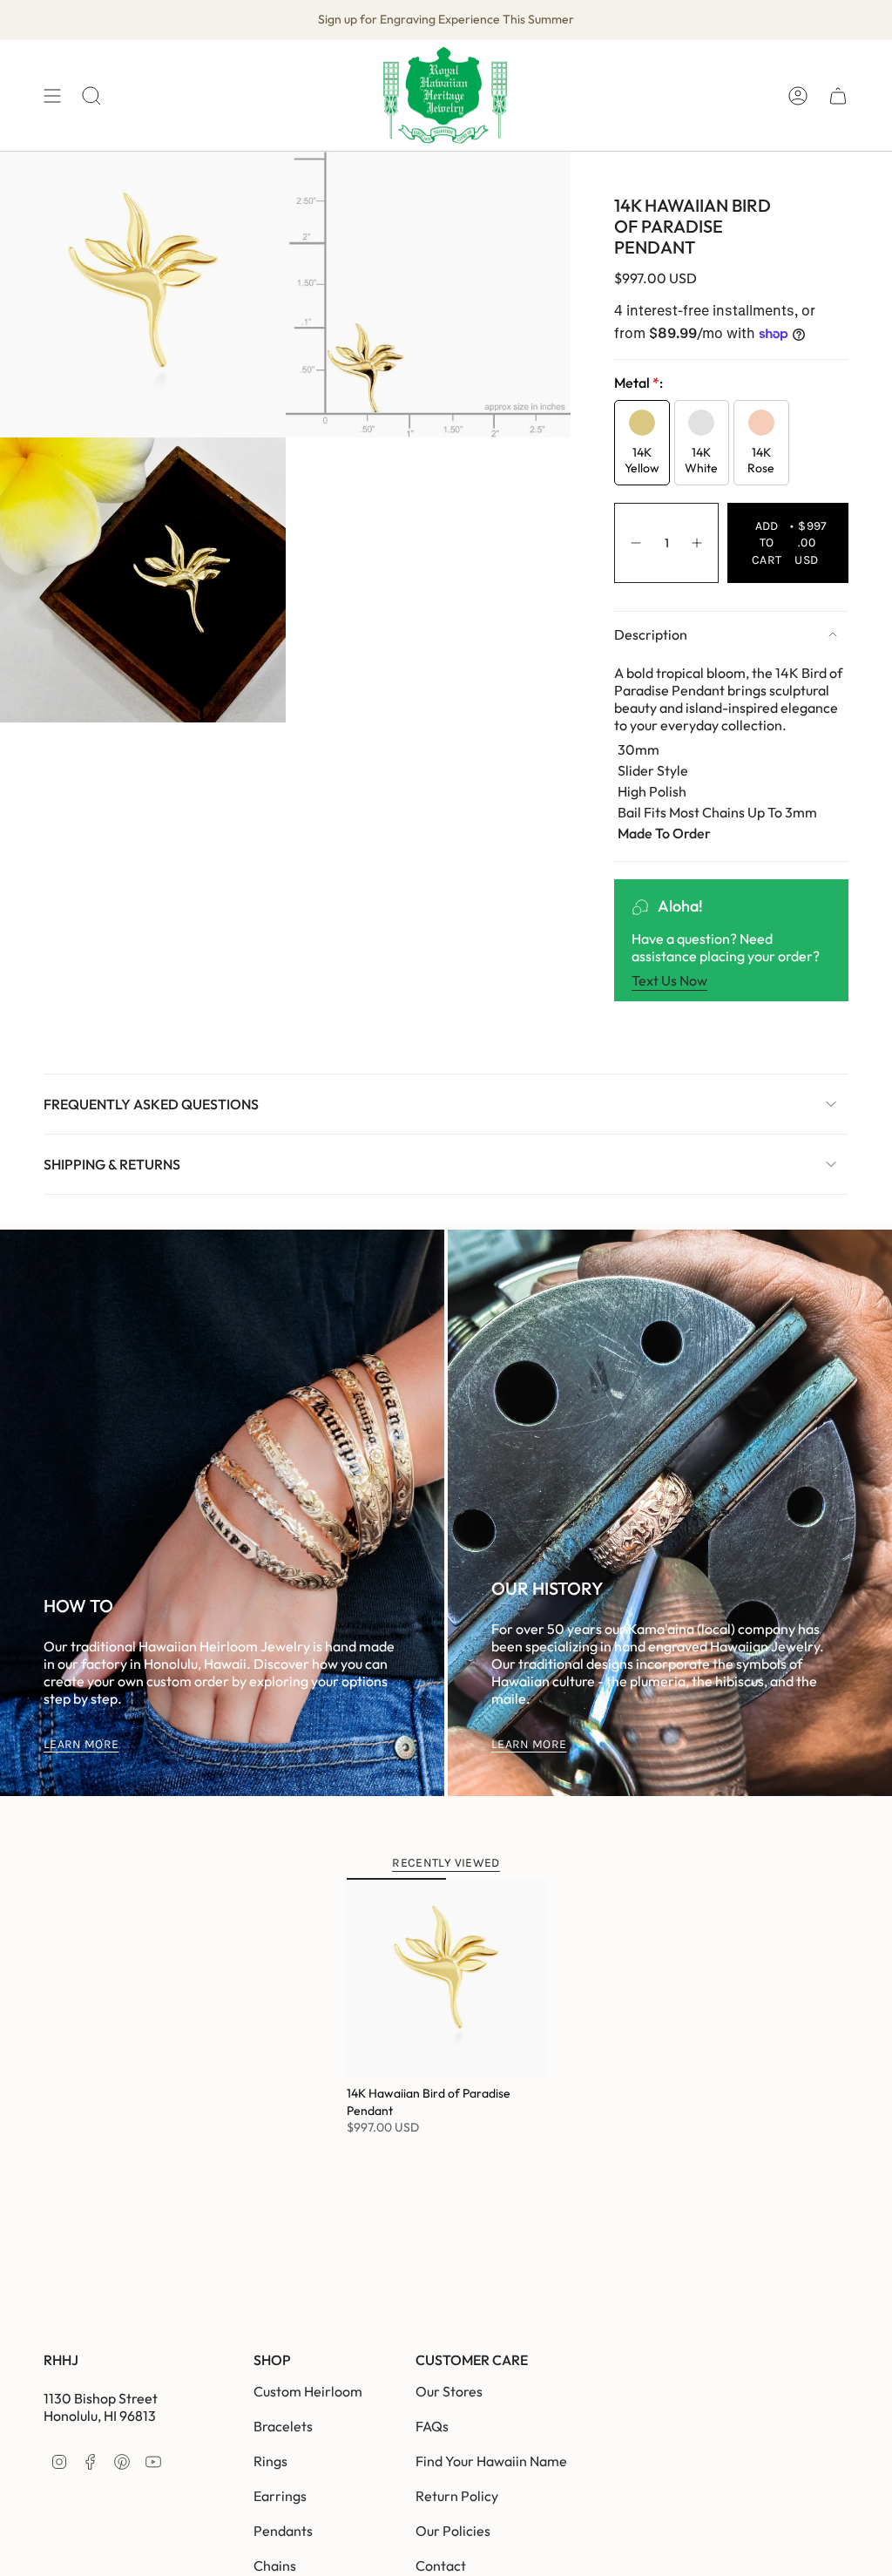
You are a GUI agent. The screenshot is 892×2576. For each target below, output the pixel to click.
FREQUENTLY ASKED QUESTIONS (151, 1104)
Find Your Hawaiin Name (491, 2461)
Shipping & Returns (112, 1164)
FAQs (432, 2426)
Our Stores (449, 2391)
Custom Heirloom (308, 2391)
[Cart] (838, 95)
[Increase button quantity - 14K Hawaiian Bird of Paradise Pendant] (698, 543)
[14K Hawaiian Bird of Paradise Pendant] (446, 1977)
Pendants (283, 2531)
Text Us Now (669, 980)
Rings (270, 2461)
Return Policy (457, 2496)
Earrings (280, 2496)
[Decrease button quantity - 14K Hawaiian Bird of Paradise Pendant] (635, 543)
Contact (441, 2566)
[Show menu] (52, 95)
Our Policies (453, 2531)
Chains (275, 2566)
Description (651, 634)
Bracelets (283, 2426)
